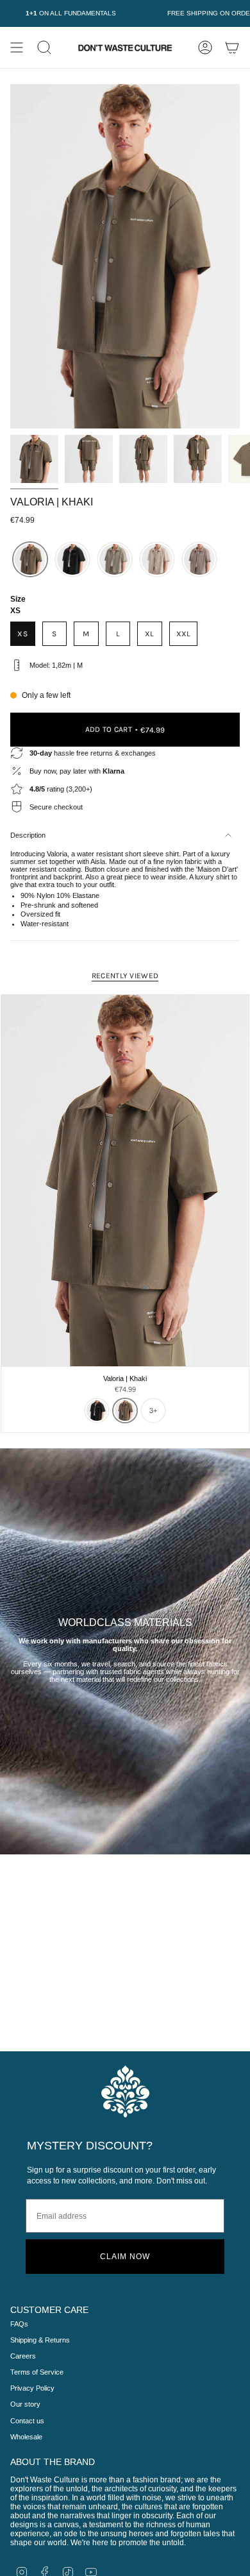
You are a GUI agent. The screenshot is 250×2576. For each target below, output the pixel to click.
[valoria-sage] (115, 559)
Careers (23, 2356)
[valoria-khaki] (30, 559)
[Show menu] (17, 47)
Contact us (27, 2421)
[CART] (232, 47)
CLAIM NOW (125, 2257)
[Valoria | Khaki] (125, 1181)
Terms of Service (37, 2372)
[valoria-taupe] (157, 559)
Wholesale (26, 2437)
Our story (25, 2404)
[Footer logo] (125, 2091)
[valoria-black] (72, 559)
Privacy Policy (32, 2388)
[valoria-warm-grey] (199, 559)
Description (28, 835)
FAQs (19, 2324)
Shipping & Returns (40, 2340)
